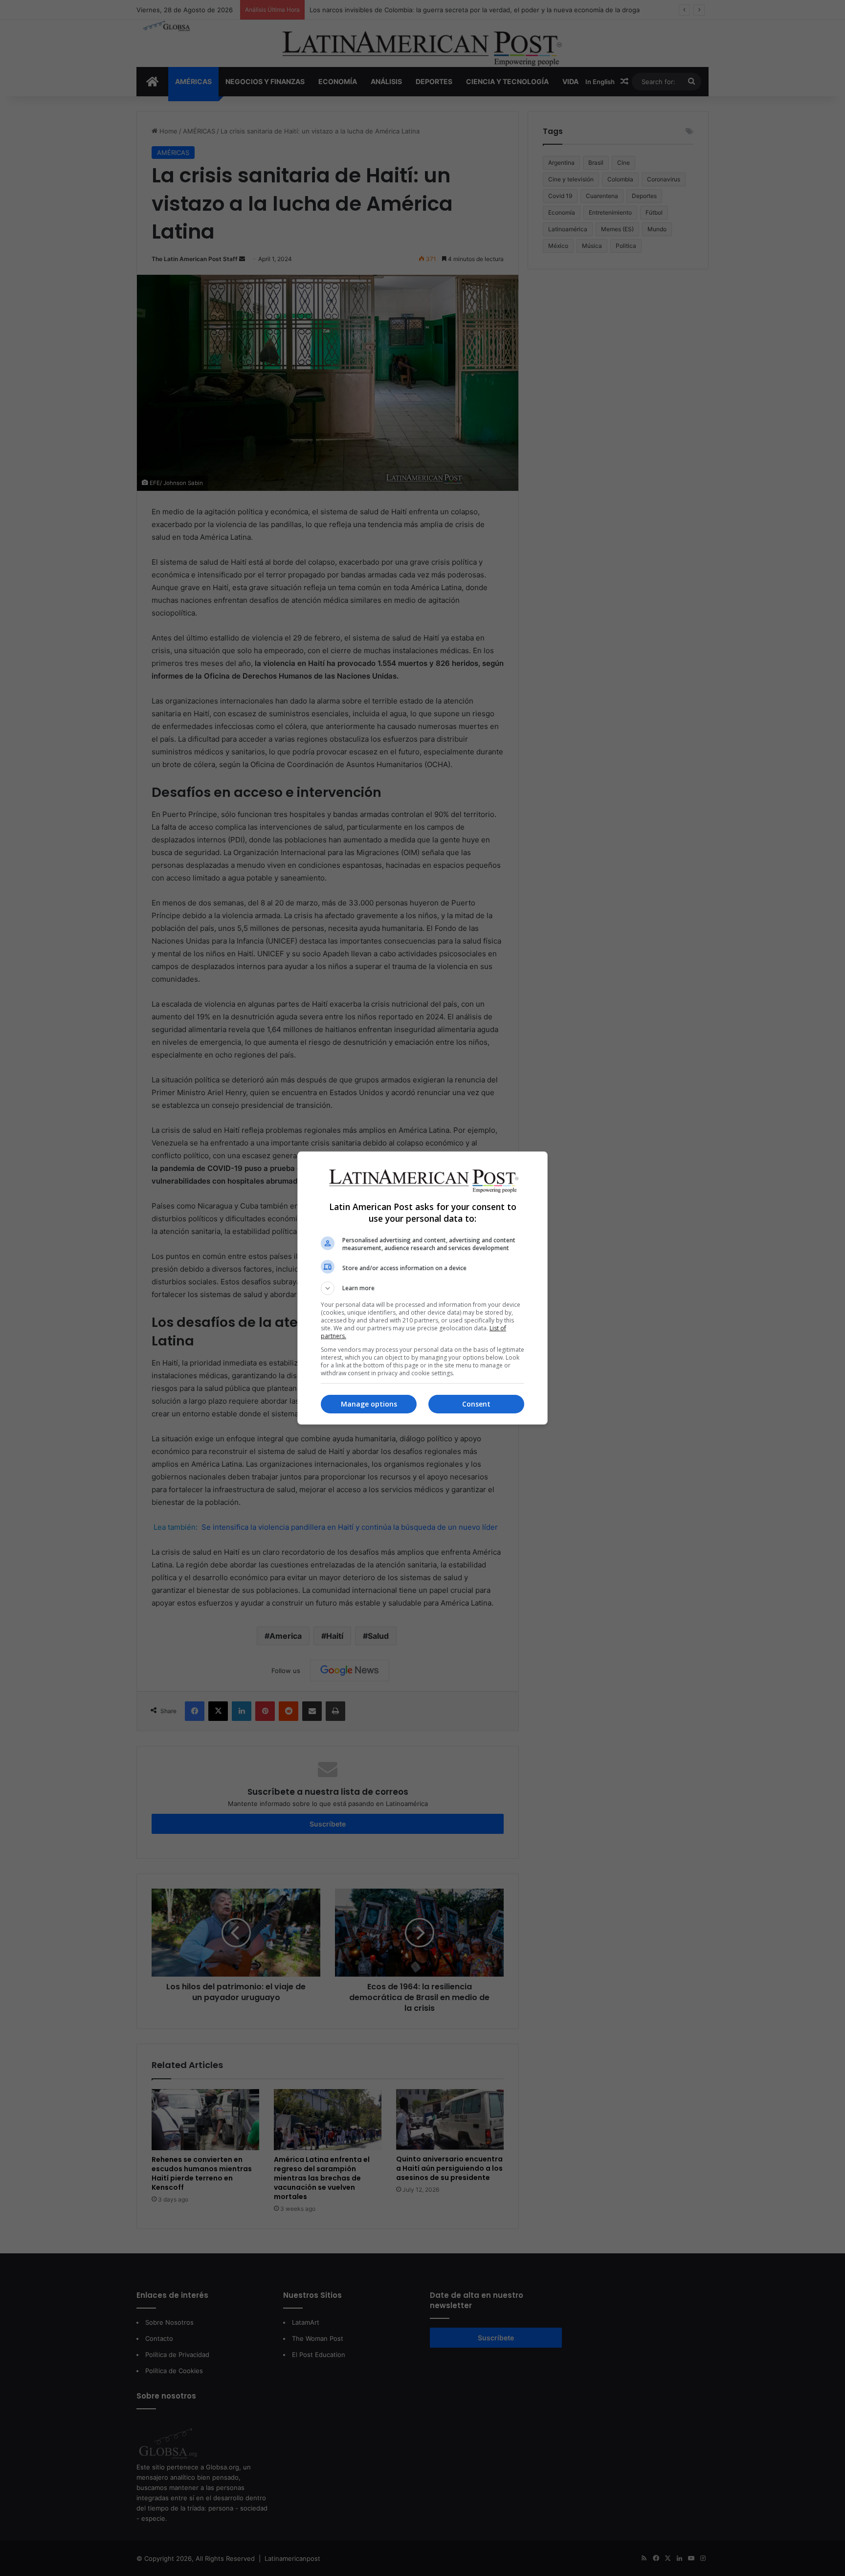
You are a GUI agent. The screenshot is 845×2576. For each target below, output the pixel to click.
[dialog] (422, 1288)
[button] (422, 1288)
